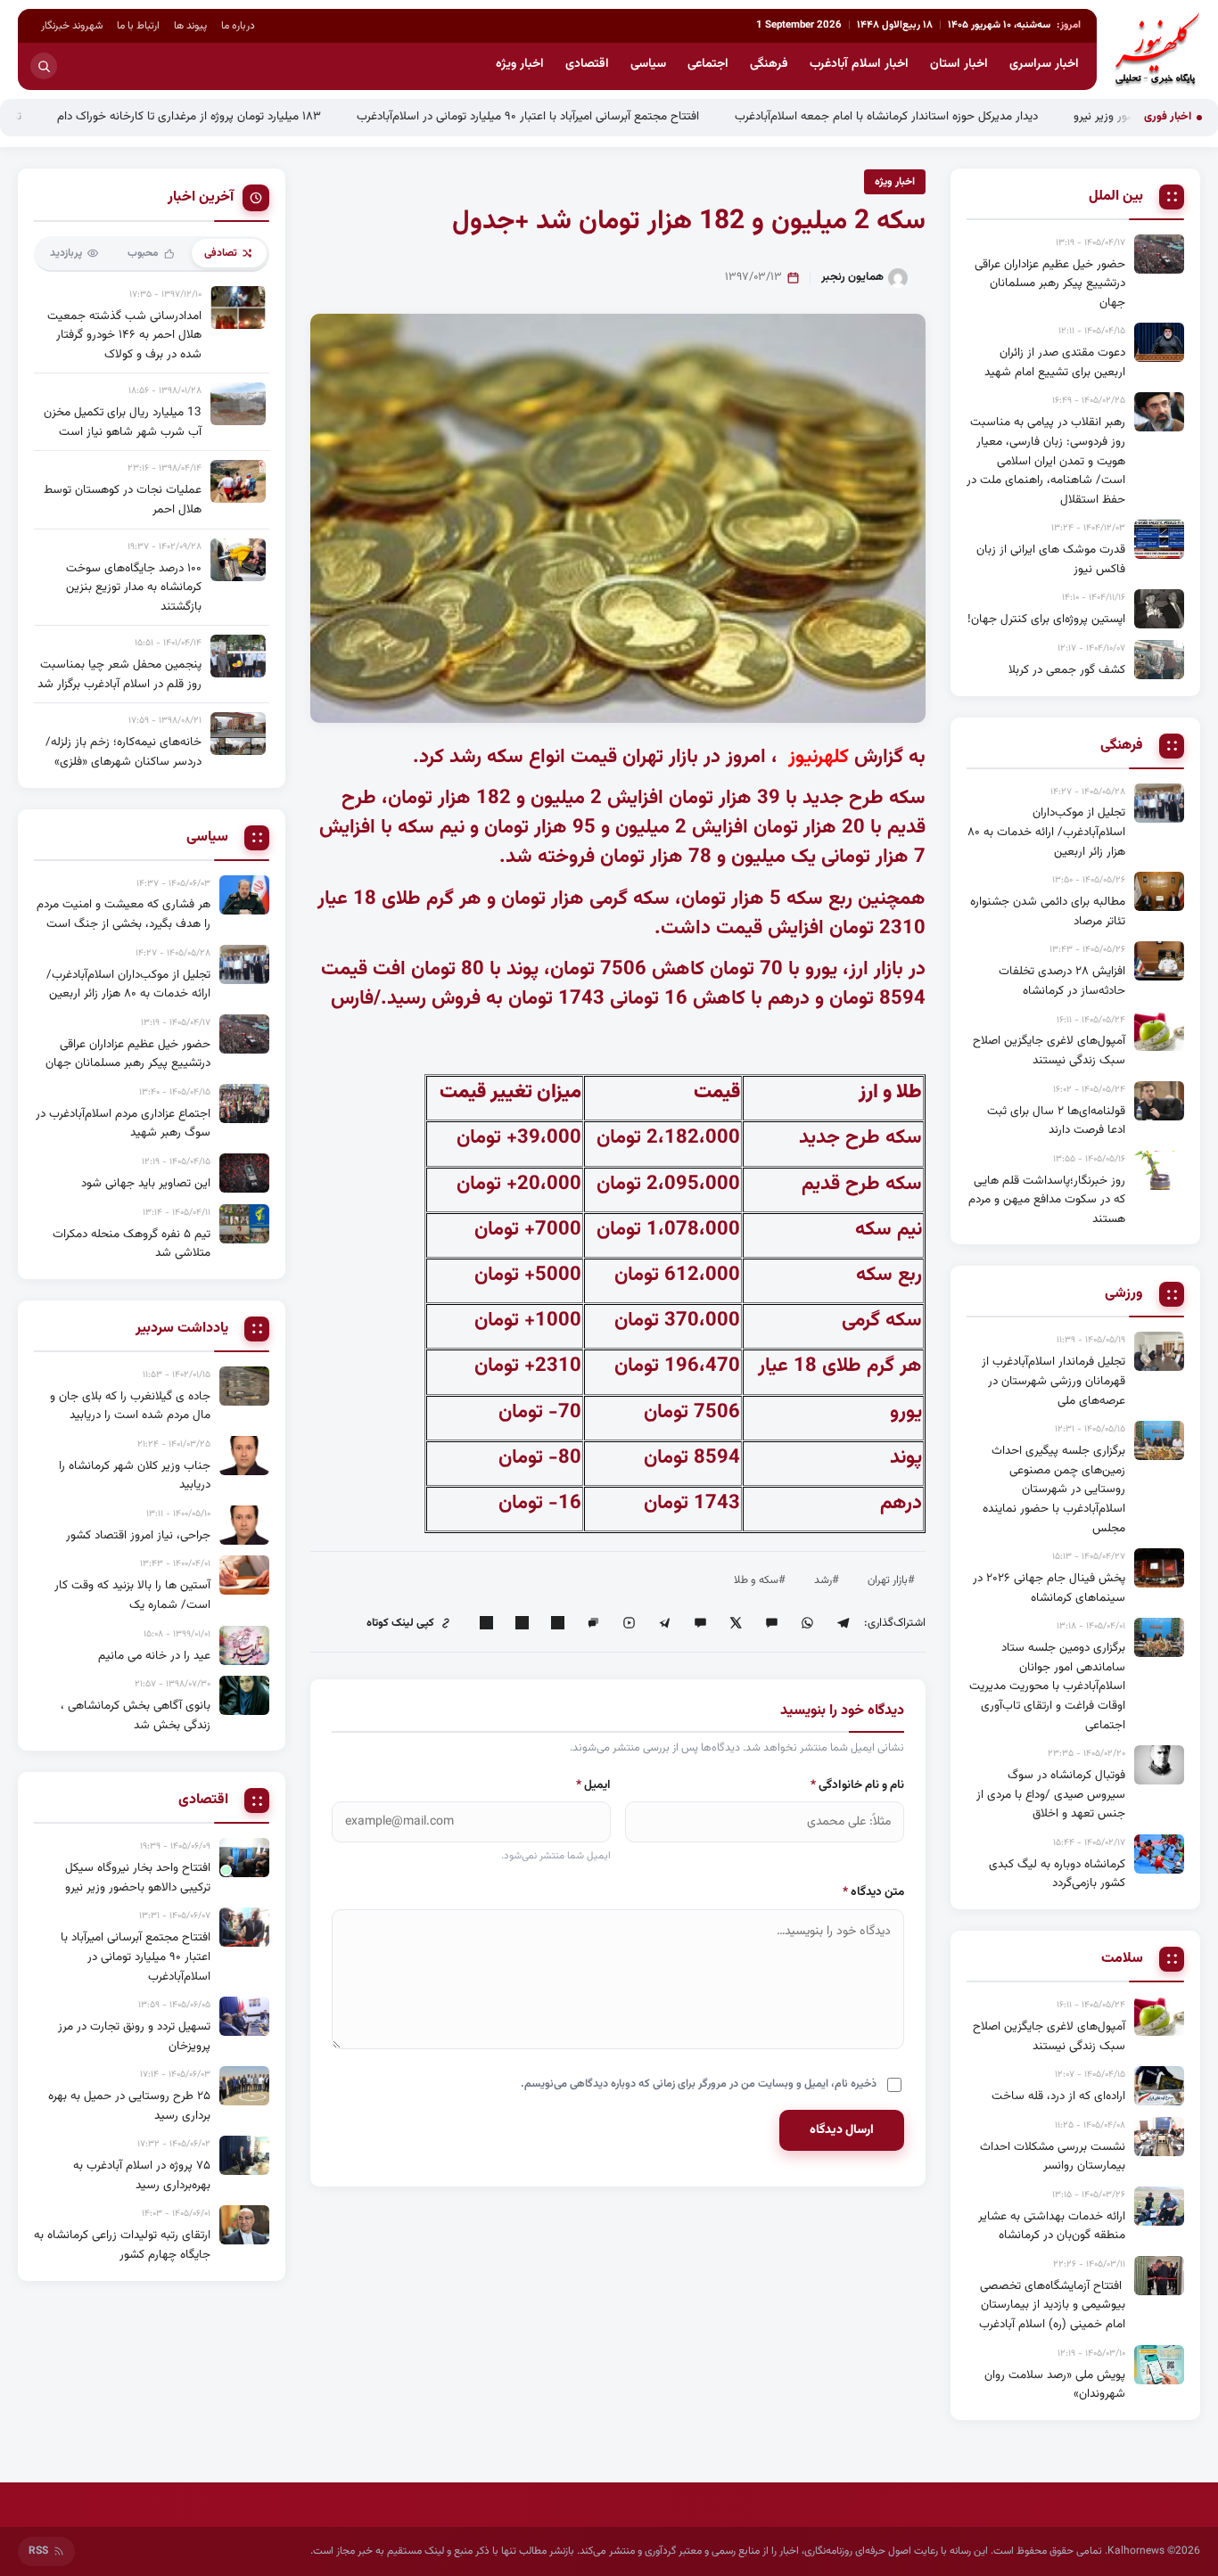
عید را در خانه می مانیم (154, 1656)
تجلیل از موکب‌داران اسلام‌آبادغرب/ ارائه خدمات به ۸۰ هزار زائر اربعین (1046, 832)
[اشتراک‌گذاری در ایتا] (771, 1623)
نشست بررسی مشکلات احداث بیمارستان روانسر (1053, 2157)
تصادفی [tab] (221, 253)
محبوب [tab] (143, 253)
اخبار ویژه (520, 64)
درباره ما (238, 26)
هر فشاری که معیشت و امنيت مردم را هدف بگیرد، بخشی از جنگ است (123, 914)
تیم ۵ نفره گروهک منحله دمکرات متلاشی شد (132, 1244)
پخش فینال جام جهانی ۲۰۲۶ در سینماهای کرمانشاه (1049, 1588)
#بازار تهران (891, 1580)
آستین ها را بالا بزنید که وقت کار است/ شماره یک (132, 1595)
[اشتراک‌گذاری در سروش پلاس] (664, 1623)
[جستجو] (44, 66)
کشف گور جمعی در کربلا (1067, 670)
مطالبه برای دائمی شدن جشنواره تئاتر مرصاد (1048, 911)
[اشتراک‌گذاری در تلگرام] (843, 1623)
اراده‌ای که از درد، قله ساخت (1058, 2096)
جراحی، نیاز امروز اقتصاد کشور (138, 1535)
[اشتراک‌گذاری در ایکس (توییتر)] (736, 1623)
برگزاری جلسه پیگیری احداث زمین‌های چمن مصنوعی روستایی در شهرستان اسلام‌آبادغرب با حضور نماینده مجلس (1054, 1489)
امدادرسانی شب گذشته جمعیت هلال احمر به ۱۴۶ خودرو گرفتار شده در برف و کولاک (124, 335)
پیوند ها (190, 26)
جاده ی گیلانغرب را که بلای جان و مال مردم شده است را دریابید (130, 1406)
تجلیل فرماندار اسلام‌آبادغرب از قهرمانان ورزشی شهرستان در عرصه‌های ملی (1053, 1381)
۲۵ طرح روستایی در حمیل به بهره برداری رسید (129, 2106)
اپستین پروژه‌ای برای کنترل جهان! (1046, 619)
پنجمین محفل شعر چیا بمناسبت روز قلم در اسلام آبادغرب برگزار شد (119, 674)
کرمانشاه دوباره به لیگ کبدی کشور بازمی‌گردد (1057, 1874)
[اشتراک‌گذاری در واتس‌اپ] (807, 1623)
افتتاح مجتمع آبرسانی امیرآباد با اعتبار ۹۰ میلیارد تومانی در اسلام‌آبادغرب (610, 116)
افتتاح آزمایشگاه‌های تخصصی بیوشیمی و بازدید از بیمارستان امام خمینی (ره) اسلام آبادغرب (1052, 2305)
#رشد (827, 1580)
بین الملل (1116, 197)
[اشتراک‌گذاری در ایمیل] (486, 1623)
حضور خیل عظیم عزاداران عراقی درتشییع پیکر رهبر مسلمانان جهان (1050, 283)
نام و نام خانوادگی (857, 1785)
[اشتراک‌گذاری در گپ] (593, 1623)
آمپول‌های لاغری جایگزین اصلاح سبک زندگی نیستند (1049, 1050)
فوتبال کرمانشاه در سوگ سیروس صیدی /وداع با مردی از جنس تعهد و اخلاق (1051, 1794)
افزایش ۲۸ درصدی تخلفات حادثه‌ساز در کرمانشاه (1062, 981)
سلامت (1122, 1959)
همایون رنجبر (852, 277)
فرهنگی (769, 64)
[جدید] (244, 1858)
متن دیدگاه (873, 1892)
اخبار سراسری (1044, 64)
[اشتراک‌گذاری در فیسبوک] (522, 1623)
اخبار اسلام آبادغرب (859, 64)
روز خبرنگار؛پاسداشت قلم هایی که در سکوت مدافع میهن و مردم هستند (1047, 1200)
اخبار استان (959, 64)
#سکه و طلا (760, 1580)
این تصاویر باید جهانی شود (146, 1183)
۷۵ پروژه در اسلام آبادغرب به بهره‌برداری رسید (142, 2175)
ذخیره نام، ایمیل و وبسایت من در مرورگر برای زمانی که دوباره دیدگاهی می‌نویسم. (699, 2084)
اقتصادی (587, 64)
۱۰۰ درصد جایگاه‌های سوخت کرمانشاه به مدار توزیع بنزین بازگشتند (134, 587)
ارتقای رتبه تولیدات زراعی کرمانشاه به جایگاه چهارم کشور (122, 2245)
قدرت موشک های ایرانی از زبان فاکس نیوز (1051, 559)
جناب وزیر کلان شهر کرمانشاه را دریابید (135, 1476)
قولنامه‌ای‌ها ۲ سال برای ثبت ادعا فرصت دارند (1056, 1121)
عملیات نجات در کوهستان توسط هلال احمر (123, 500)
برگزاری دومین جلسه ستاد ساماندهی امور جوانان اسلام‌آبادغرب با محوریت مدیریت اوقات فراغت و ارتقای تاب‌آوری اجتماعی (1047, 1686)
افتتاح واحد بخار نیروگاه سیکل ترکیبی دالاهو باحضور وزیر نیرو (138, 1878)
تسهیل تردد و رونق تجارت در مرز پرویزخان (134, 2036)
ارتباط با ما (138, 26)
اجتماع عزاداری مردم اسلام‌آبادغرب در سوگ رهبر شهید (123, 1124)
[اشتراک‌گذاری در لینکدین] (557, 1623)
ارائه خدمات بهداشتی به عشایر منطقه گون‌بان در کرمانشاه (1052, 2226)
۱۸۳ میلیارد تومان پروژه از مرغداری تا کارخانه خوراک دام (271, 116)
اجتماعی (708, 64)
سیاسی (648, 64)
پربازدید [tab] (66, 253)
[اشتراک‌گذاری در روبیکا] (629, 1623)
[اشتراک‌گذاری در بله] (700, 1623)
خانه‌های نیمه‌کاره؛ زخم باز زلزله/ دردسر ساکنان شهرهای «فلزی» (123, 752)
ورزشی (1124, 1294)
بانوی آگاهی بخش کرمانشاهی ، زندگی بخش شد (136, 1715)
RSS (38, 2551)
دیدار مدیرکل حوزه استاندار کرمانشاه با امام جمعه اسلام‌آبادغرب (968, 116)
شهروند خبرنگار (72, 26)
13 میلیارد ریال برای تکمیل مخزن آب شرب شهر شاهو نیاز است (123, 422)
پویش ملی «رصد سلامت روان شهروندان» (1055, 2385)
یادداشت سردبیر (182, 1329)
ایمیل (593, 1785)
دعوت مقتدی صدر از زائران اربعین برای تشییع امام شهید (1055, 362)
